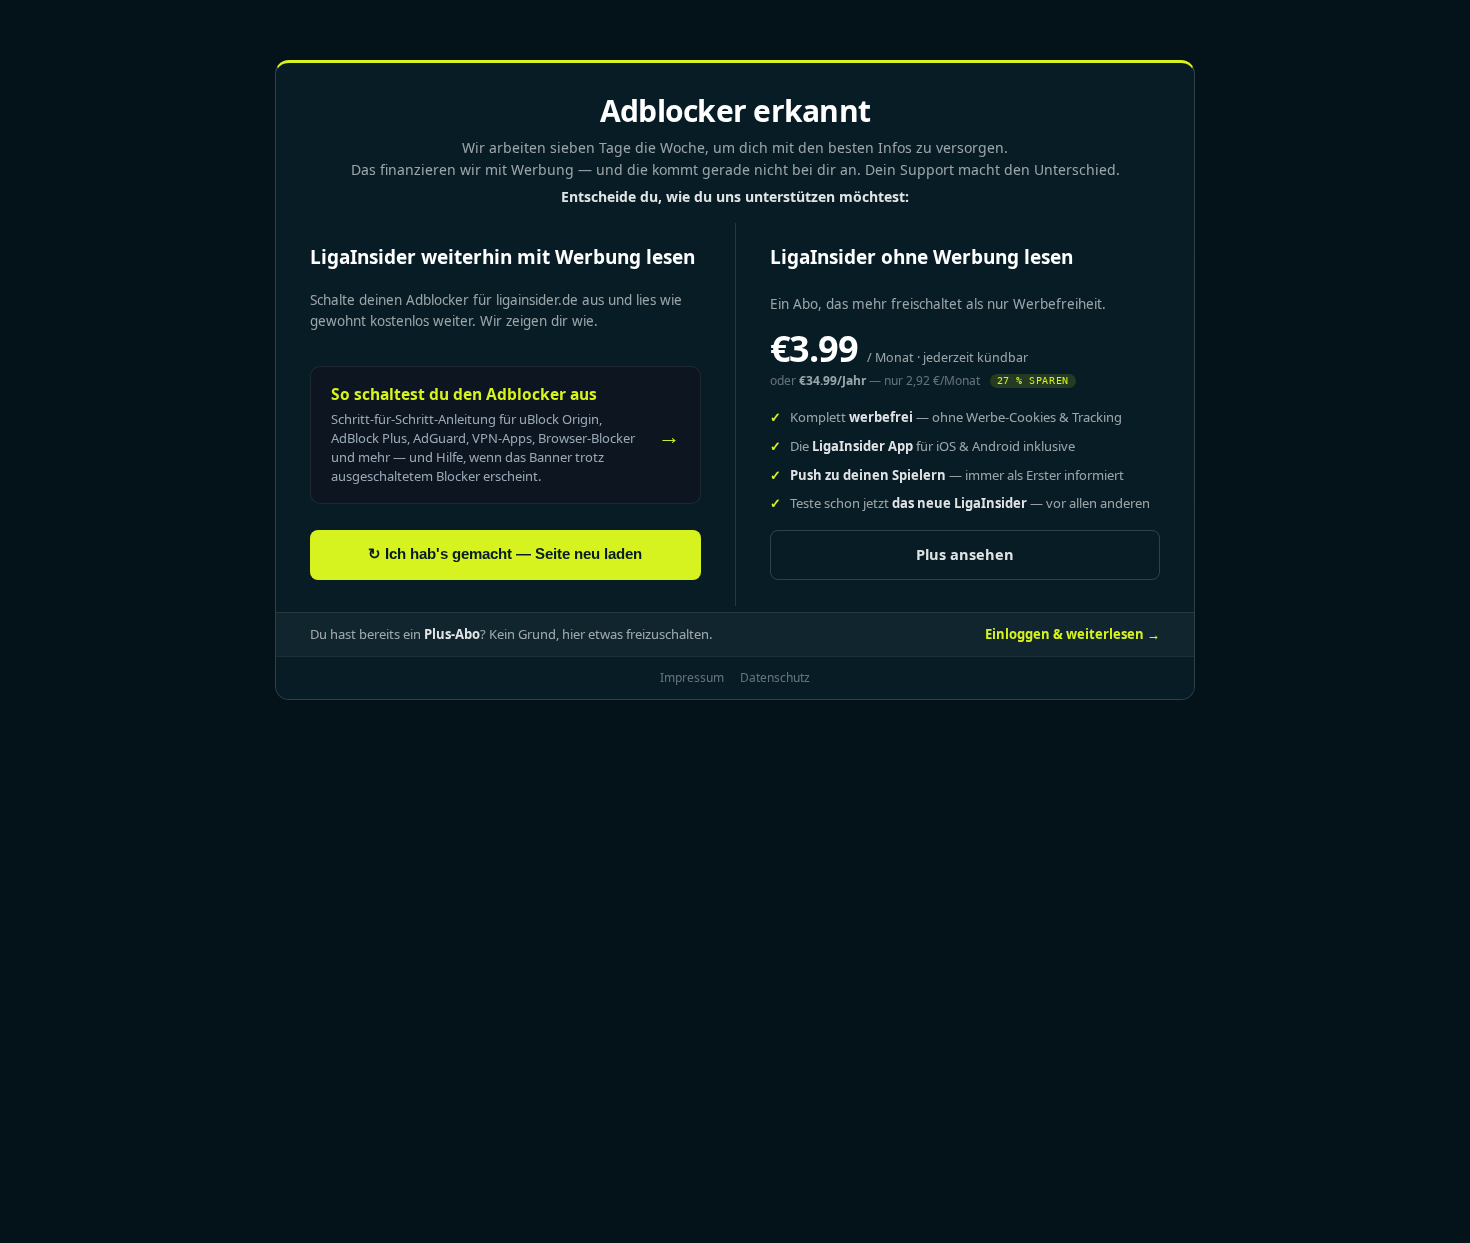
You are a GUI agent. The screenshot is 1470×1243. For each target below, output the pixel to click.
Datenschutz (775, 677)
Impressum (692, 677)
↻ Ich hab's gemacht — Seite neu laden (505, 554)
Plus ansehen (965, 554)
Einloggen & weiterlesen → (1072, 634)
